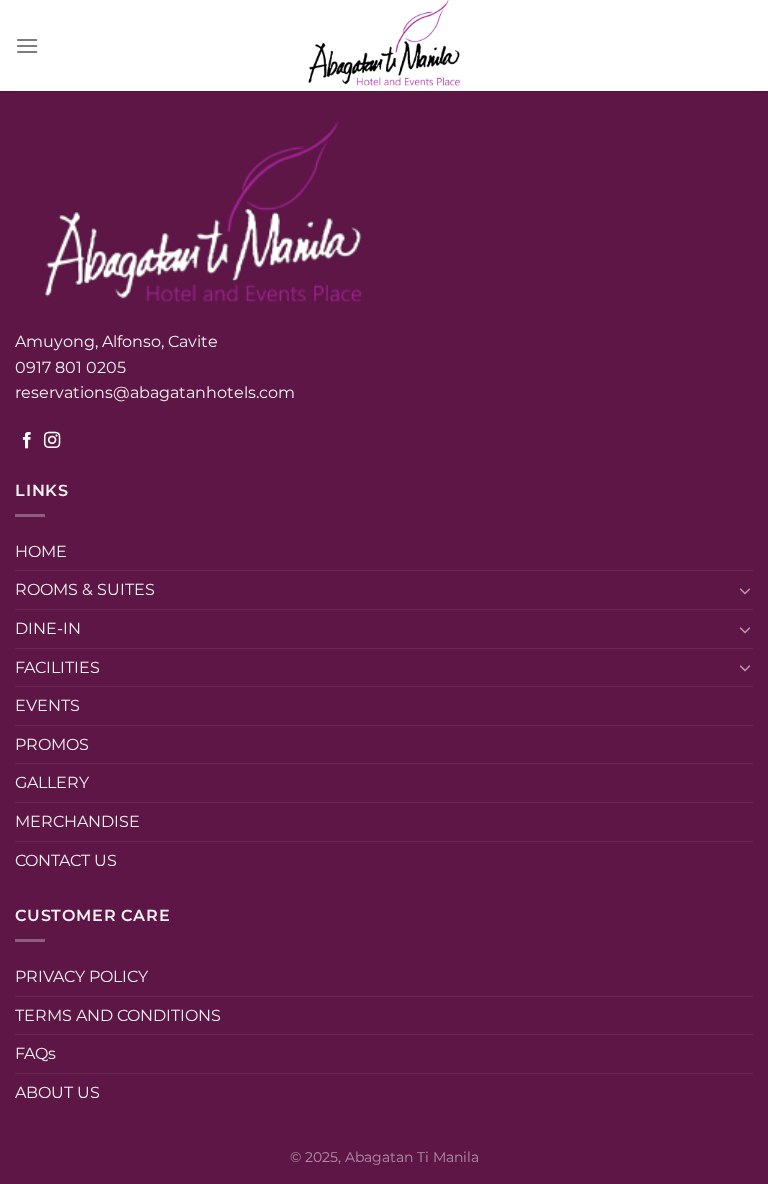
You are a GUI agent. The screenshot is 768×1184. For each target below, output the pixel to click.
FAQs (35, 1053)
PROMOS (52, 744)
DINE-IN (48, 628)
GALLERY (52, 782)
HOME (41, 551)
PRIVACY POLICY (81, 976)
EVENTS (47, 705)
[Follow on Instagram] (52, 441)
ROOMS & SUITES (85, 589)
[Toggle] (745, 590)
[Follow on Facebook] (27, 441)
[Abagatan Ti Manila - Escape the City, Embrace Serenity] (384, 45)
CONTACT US (66, 860)
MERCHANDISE (77, 821)
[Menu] (27, 45)
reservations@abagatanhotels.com (155, 392)
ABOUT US (57, 1092)
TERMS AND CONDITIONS (118, 1015)
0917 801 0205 (72, 367)
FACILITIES (57, 667)
